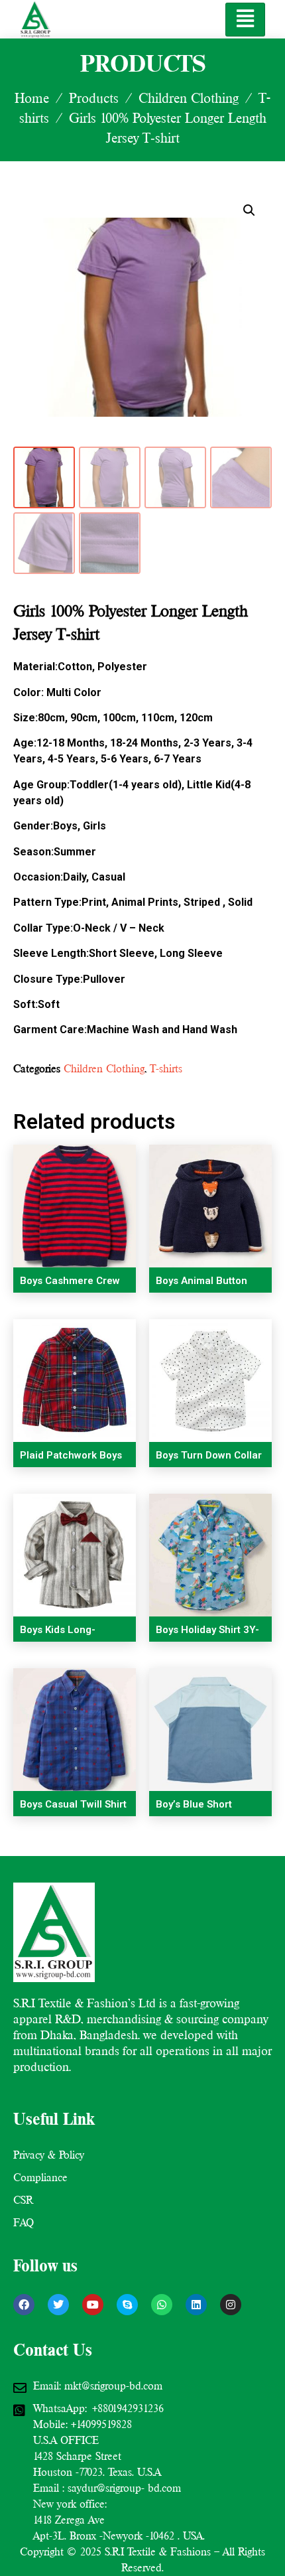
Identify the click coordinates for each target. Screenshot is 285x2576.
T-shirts (166, 1069)
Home (32, 98)
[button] (249, 210)
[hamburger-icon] (245, 20)
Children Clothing (189, 98)
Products (94, 98)
